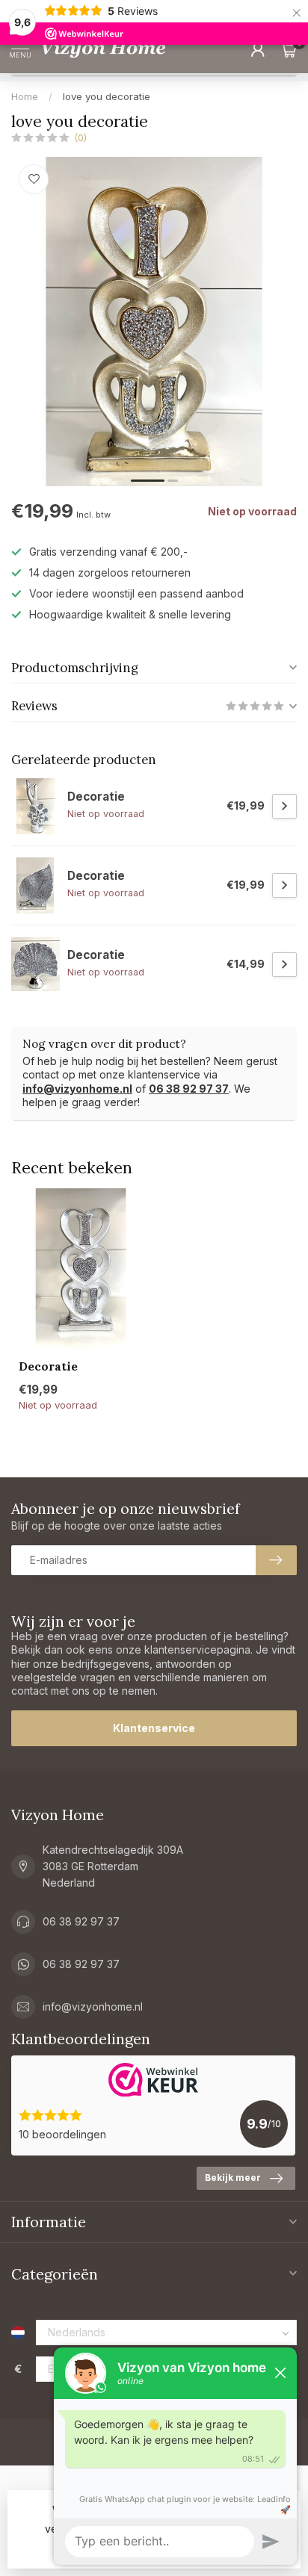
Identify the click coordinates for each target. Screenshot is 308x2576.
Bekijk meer (233, 2178)
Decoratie (48, 1367)
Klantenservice (154, 1728)
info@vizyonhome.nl (77, 1089)
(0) (81, 138)
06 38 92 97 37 (189, 1089)
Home (25, 96)
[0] (289, 49)
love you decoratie (107, 96)
